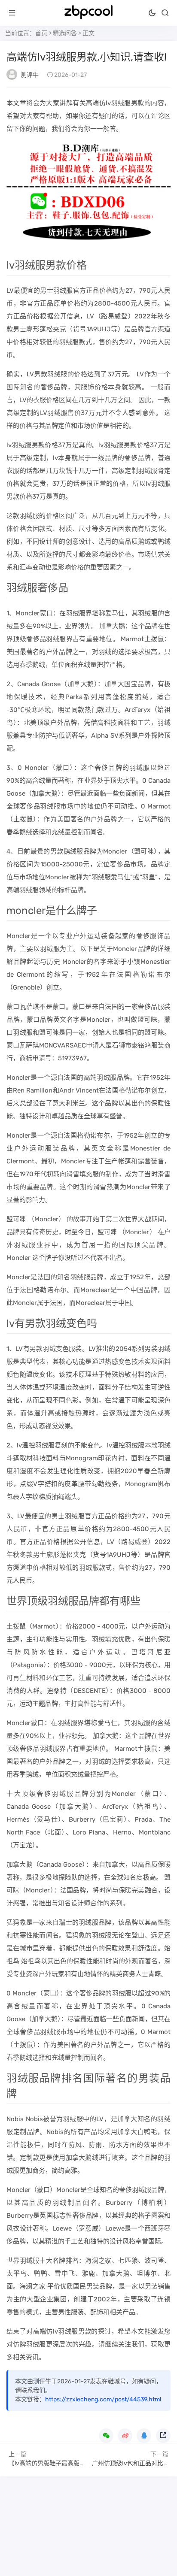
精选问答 (65, 33)
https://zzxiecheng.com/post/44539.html (103, 2399)
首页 (41, 33)
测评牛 (30, 75)
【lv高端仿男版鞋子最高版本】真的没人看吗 (68, 2463)
